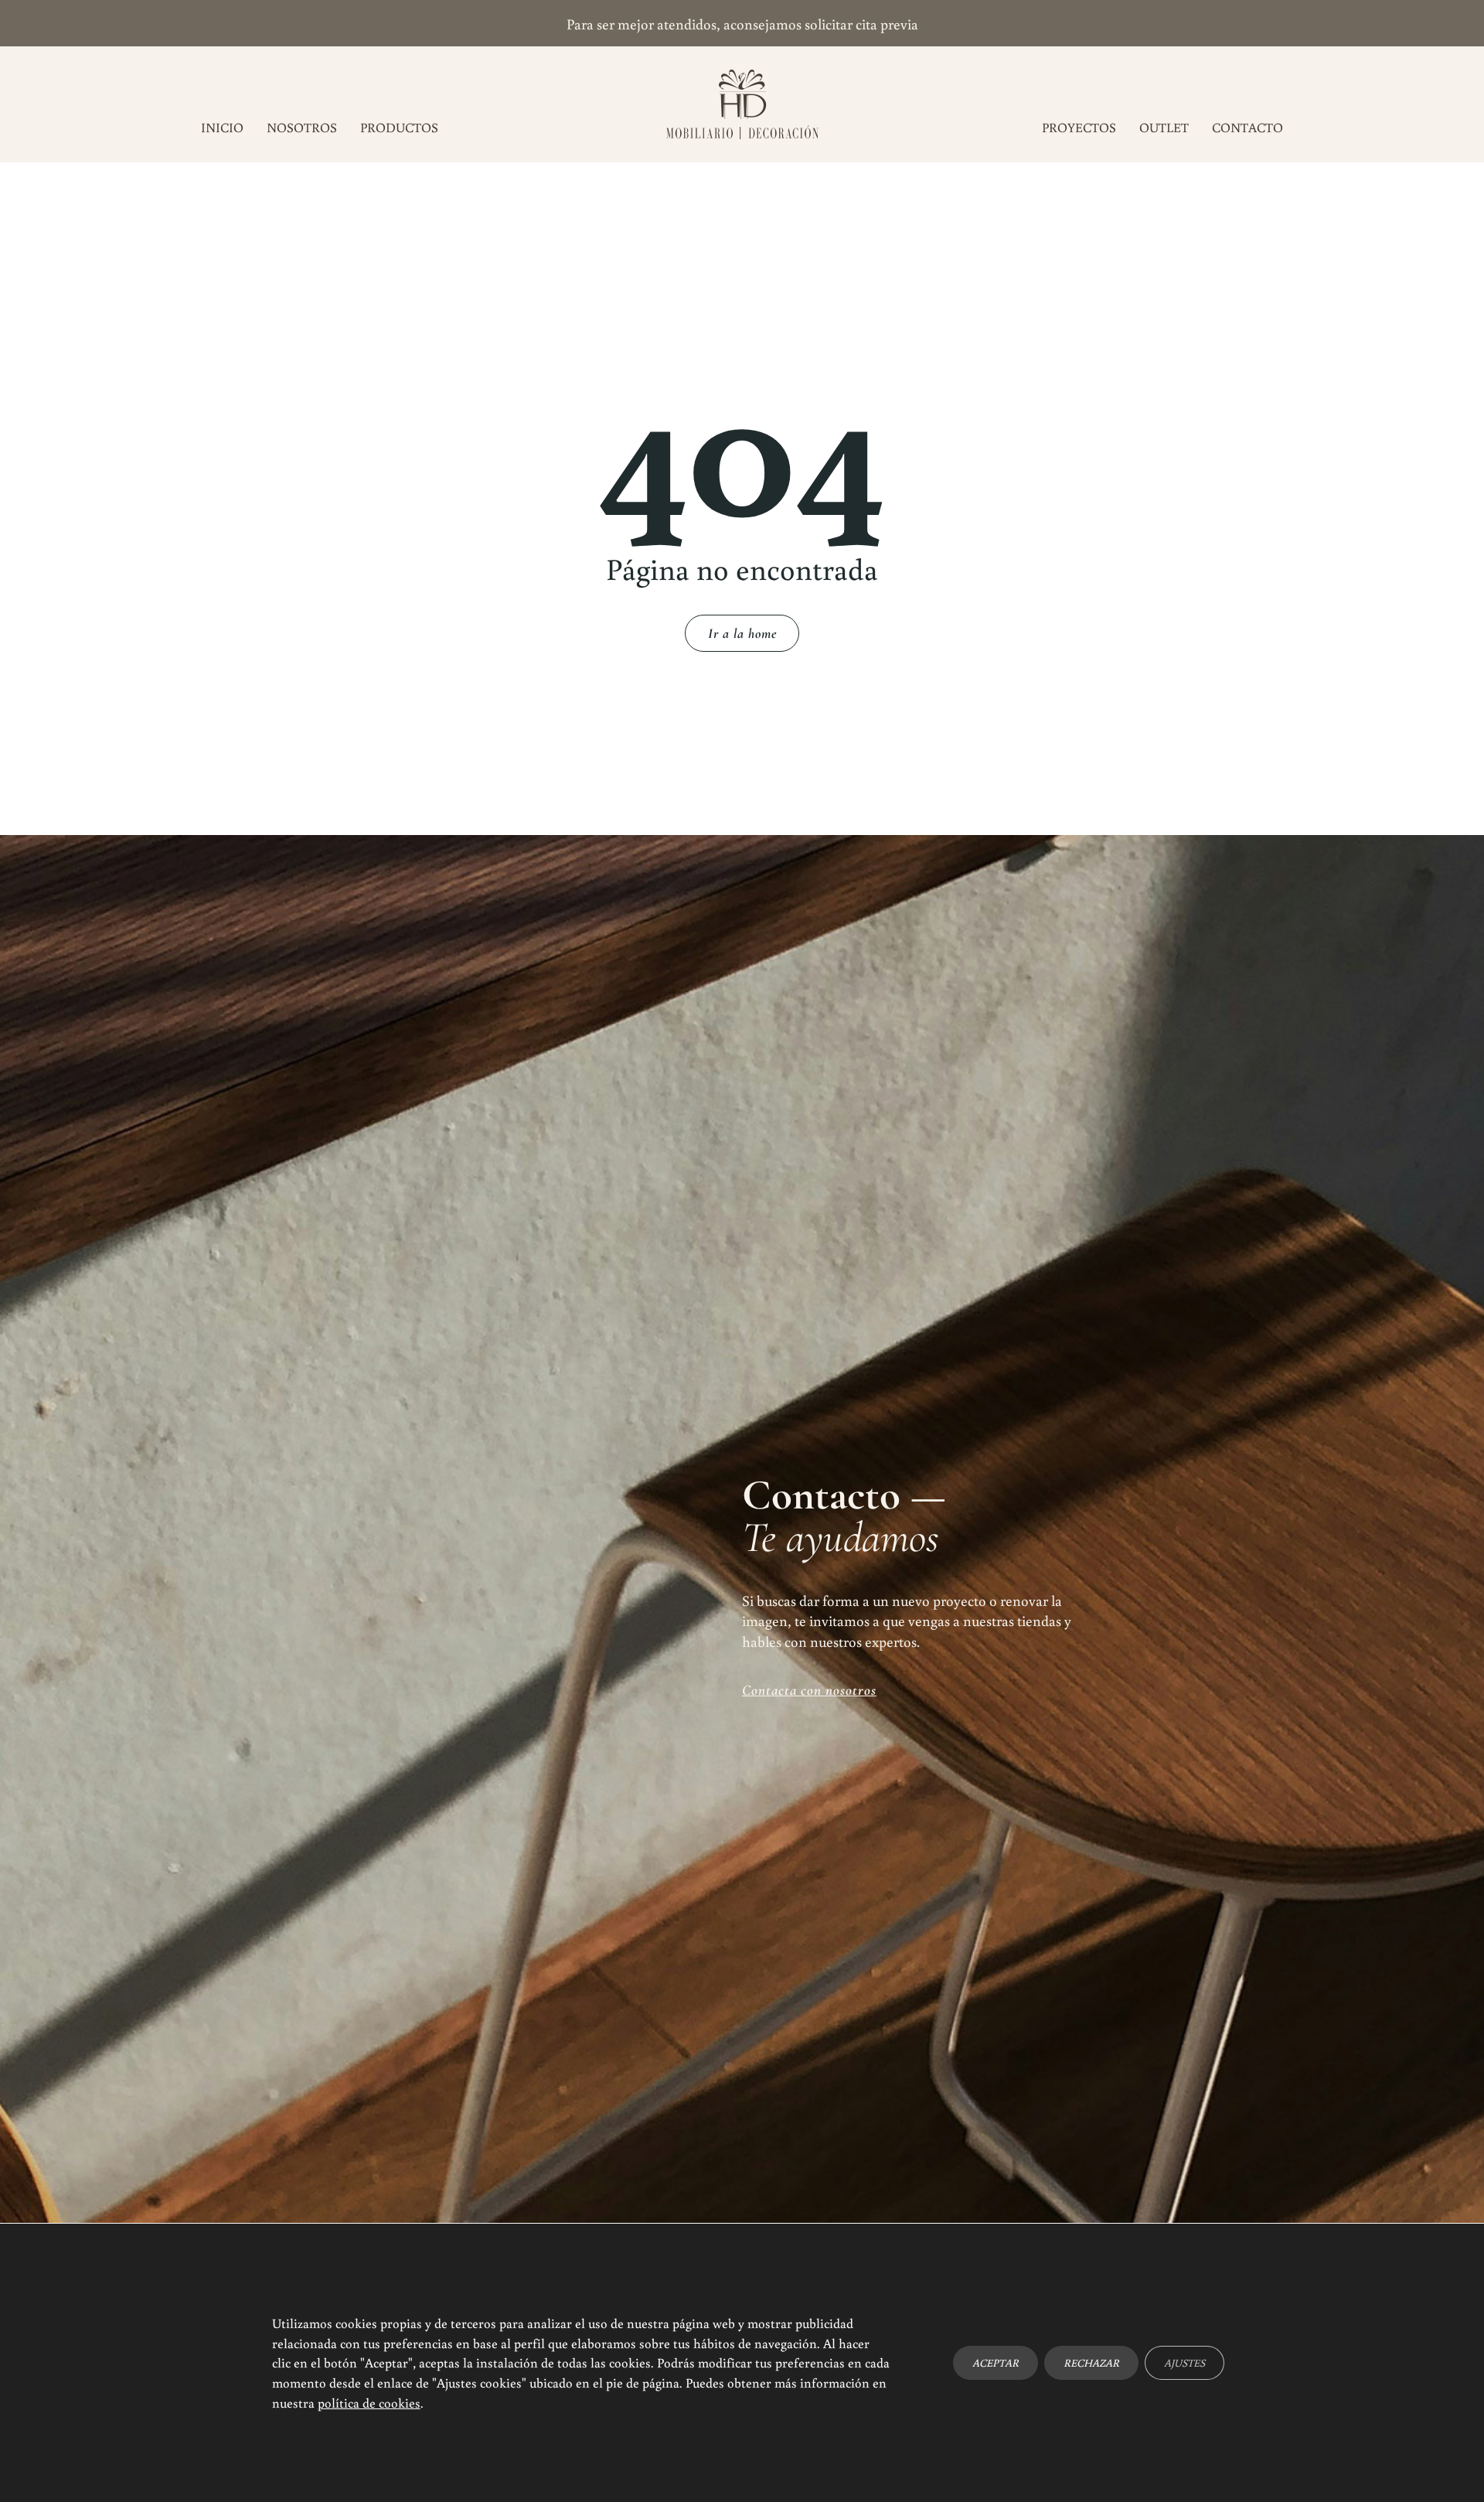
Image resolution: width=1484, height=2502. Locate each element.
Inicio (222, 127)
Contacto (1247, 127)
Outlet (1164, 127)
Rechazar (1091, 2363)
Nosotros (302, 127)
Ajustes (1184, 2363)
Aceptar (996, 2363)
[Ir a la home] (742, 104)
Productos (399, 127)
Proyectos (1079, 127)
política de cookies (369, 2402)
